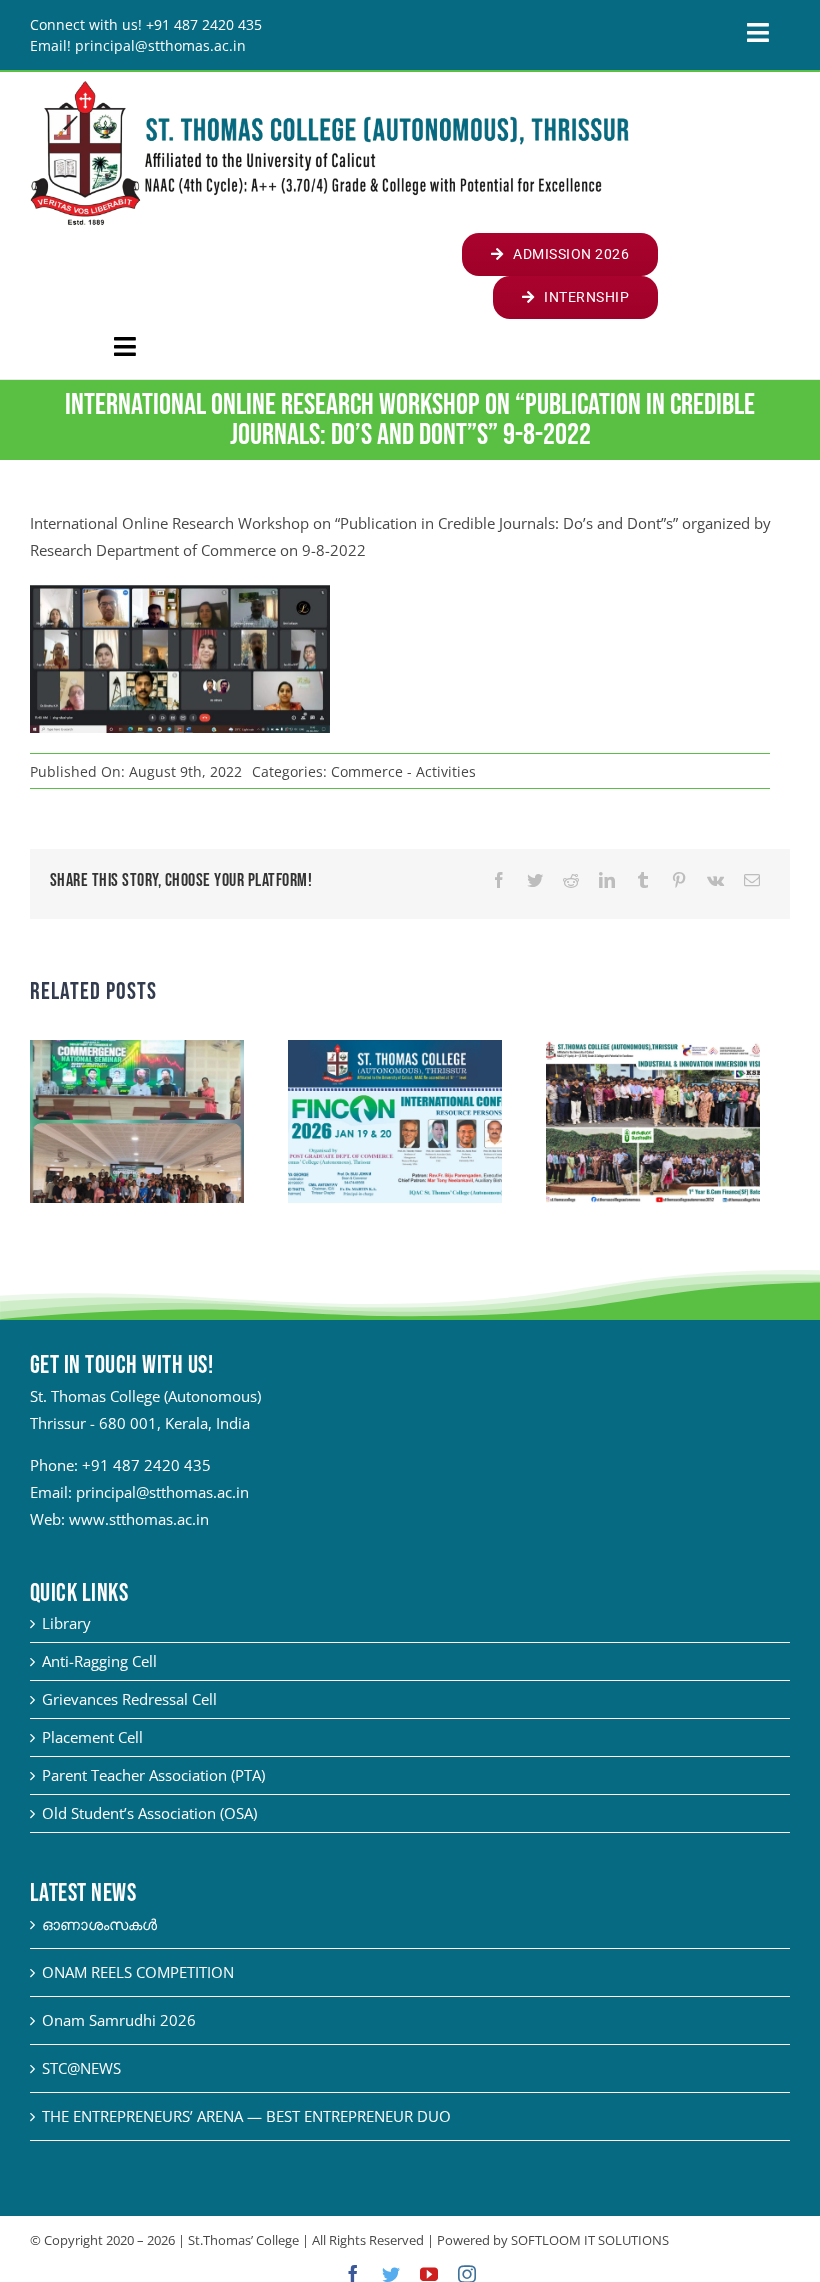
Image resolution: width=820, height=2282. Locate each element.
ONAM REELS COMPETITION (138, 1972)
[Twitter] (535, 880)
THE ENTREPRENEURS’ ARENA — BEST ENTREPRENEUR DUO (246, 2116)
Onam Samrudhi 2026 (119, 2020)
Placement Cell (92, 1737)
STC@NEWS (81, 2068)
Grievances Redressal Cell (129, 1699)
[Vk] (715, 880)
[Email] (752, 880)
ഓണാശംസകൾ (99, 1924)
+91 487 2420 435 (146, 1465)
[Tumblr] (643, 880)
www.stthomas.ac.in (139, 1519)
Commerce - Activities (403, 771)
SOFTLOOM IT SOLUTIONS (590, 2240)
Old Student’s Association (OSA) (149, 1813)
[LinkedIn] (607, 880)
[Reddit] (571, 880)
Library (66, 1623)
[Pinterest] (679, 880)
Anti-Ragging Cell (99, 1661)
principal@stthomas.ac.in (162, 1492)
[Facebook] (499, 880)
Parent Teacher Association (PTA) (153, 1775)
